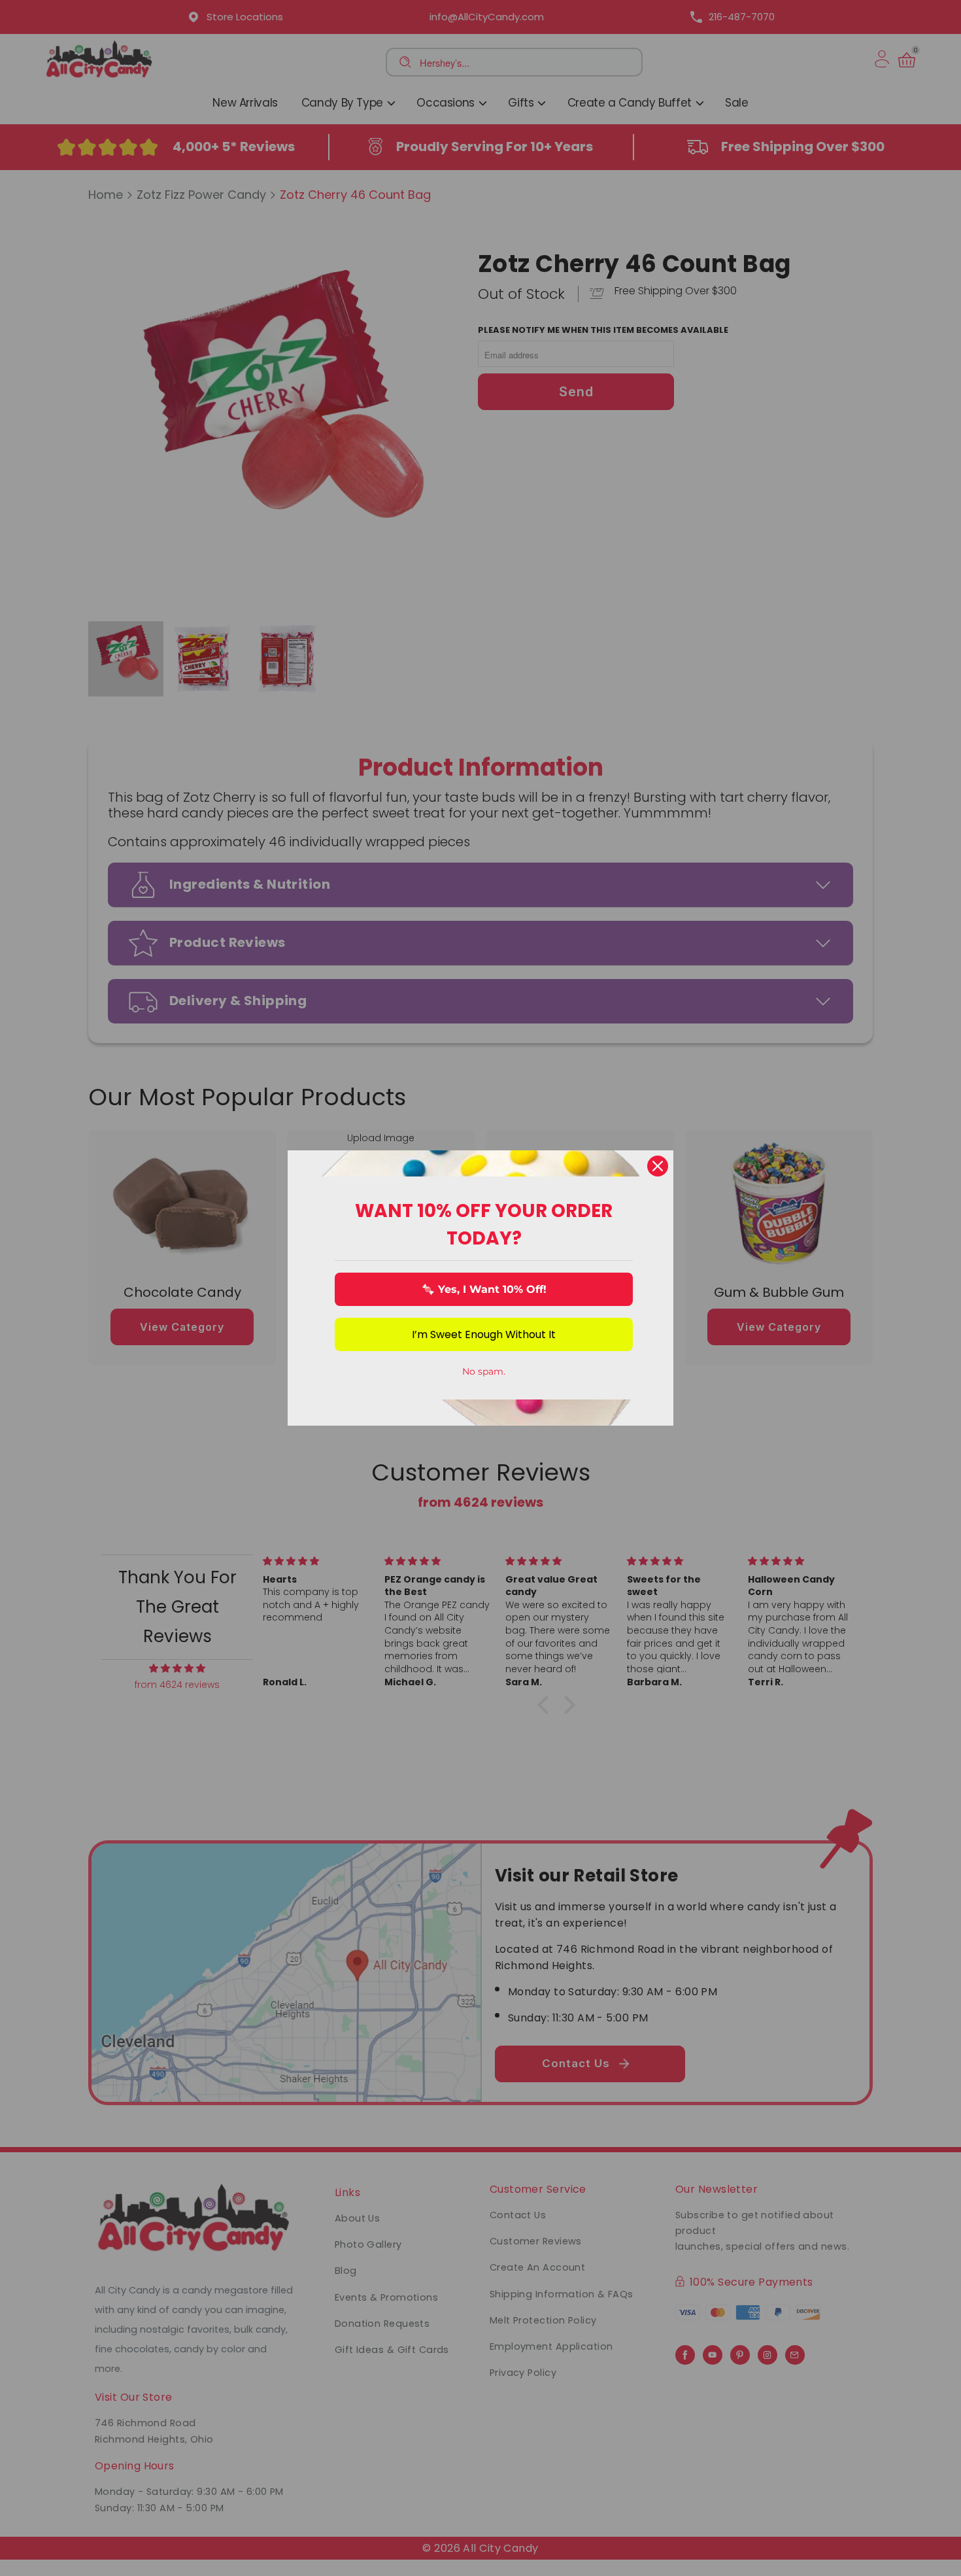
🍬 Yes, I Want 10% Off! (484, 1289)
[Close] (658, 1166)
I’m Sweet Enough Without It (484, 1334)
